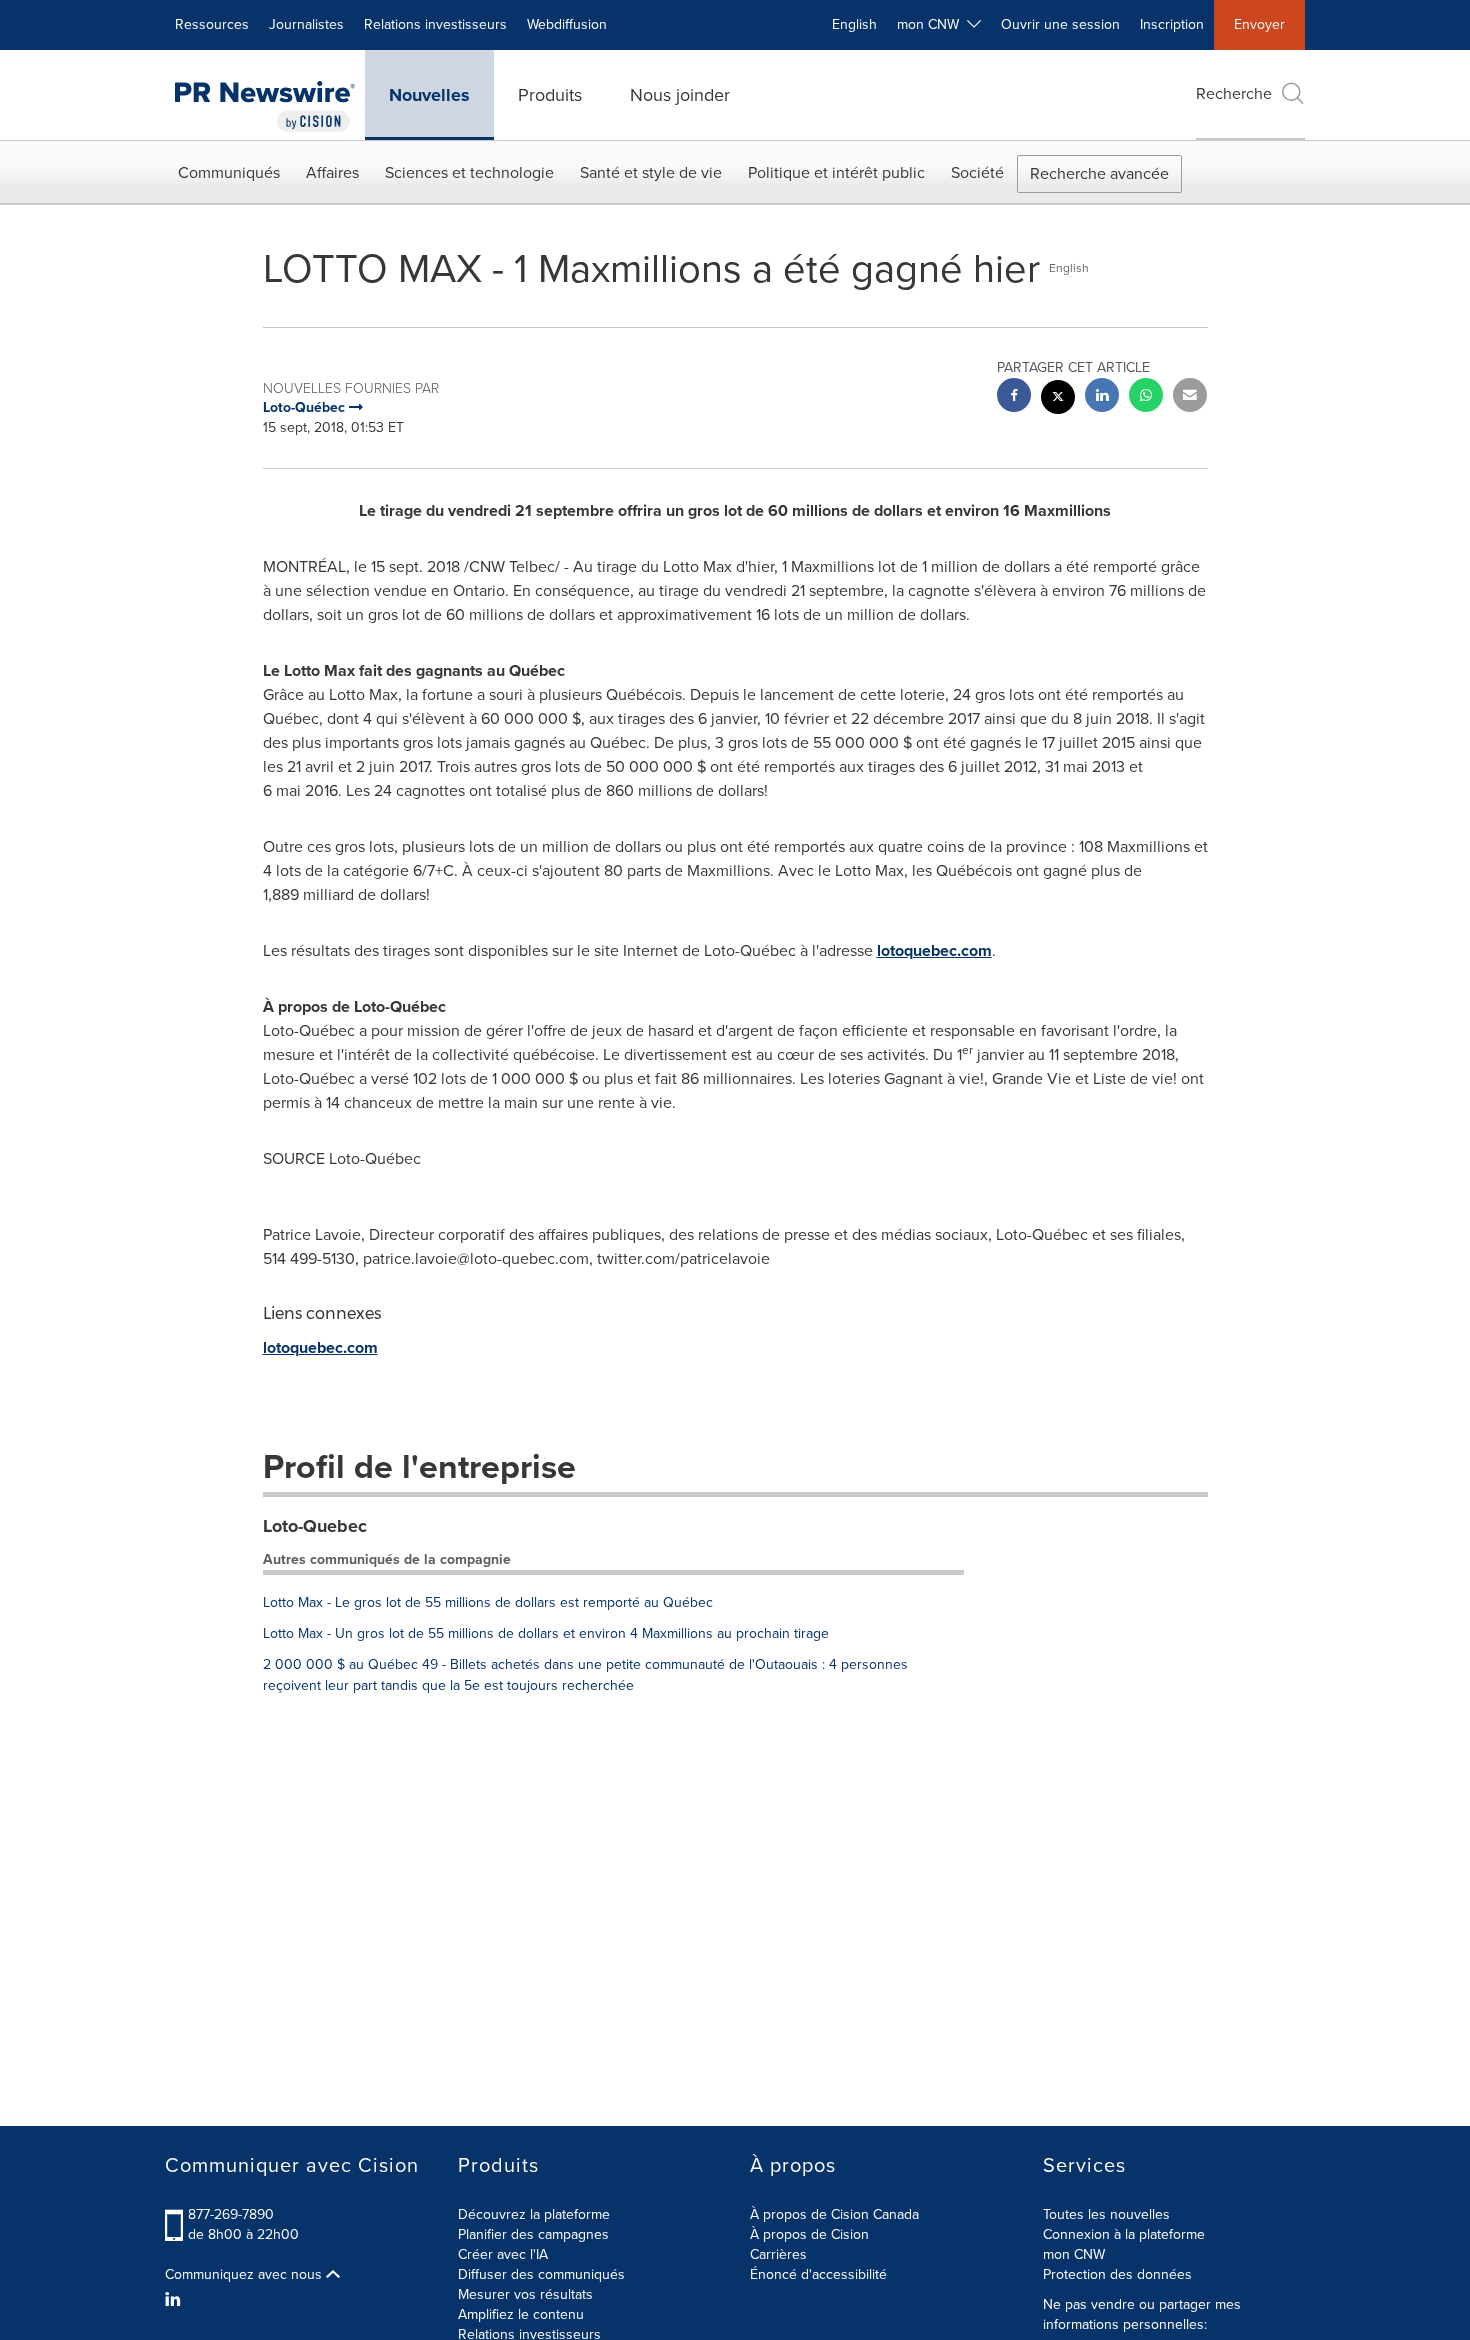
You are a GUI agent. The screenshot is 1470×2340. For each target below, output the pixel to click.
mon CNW (1074, 2254)
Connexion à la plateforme (1124, 2234)
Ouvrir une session (1060, 24)
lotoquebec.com (934, 950)
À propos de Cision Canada (834, 2214)
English (854, 24)
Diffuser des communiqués (541, 2274)
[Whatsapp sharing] (1146, 397)
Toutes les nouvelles (1106, 2214)
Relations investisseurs (435, 24)
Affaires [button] (332, 172)
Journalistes (306, 24)
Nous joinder (680, 95)
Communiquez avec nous (245, 2275)
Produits (550, 95)
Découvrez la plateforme (534, 2214)
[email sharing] (1190, 397)
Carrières (778, 2254)
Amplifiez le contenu (521, 2314)
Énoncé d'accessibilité (818, 2274)
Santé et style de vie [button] (651, 172)
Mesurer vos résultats (525, 2294)
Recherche (1234, 93)
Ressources (212, 24)
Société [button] (977, 172)
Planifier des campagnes (533, 2234)
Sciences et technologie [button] (469, 172)
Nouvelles (429, 95)
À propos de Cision (809, 2234)
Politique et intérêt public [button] (836, 172)
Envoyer (1259, 24)
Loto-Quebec (315, 1526)
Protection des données (1117, 2274)
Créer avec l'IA (503, 2254)
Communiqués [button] (229, 172)
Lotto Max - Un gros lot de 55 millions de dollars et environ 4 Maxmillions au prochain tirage (546, 1633)
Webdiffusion (567, 24)
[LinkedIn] (175, 2300)
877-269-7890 (231, 2214)
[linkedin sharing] (1102, 397)
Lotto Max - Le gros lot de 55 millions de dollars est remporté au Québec (488, 1602)
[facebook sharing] (1014, 397)
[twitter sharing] (1058, 399)
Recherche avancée (1099, 173)
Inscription (1172, 24)
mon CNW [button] (932, 24)
